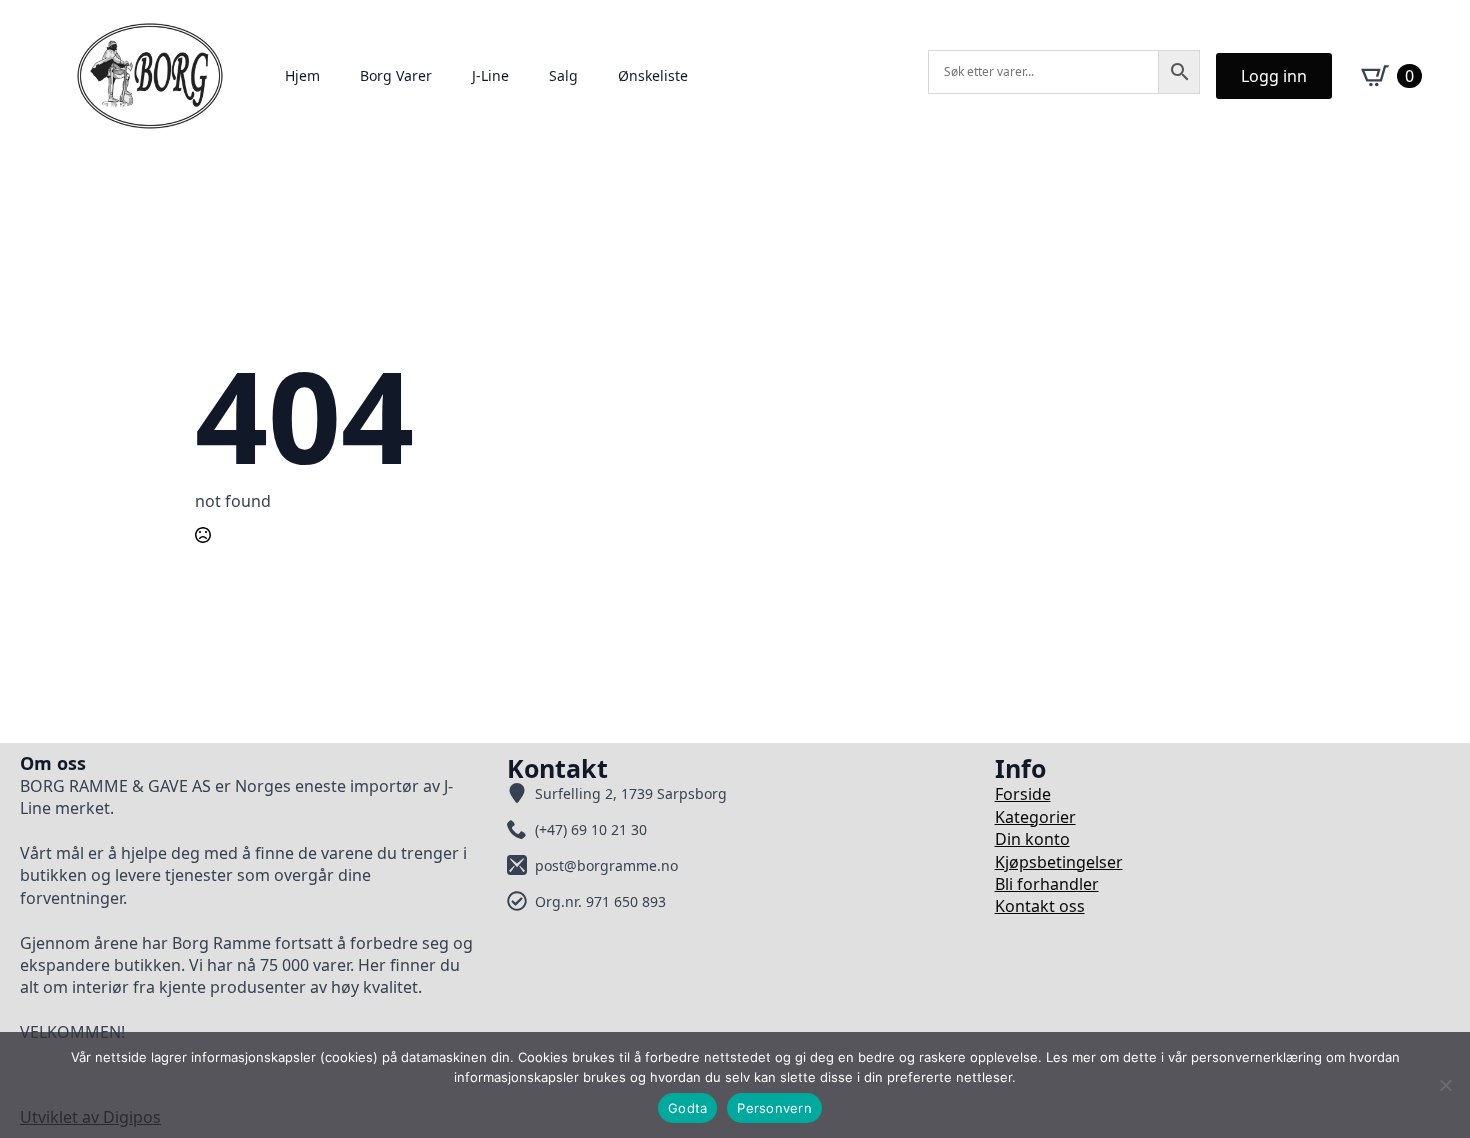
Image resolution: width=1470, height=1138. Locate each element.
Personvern (774, 1108)
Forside (1023, 794)
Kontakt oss (1040, 906)
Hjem (302, 75)
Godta (687, 1108)
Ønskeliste (653, 75)
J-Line (490, 75)
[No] (1445, 1085)
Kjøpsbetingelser (1059, 862)
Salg (563, 75)
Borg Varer (396, 75)
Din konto (1032, 839)
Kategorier (1035, 817)
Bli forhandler (1047, 884)
